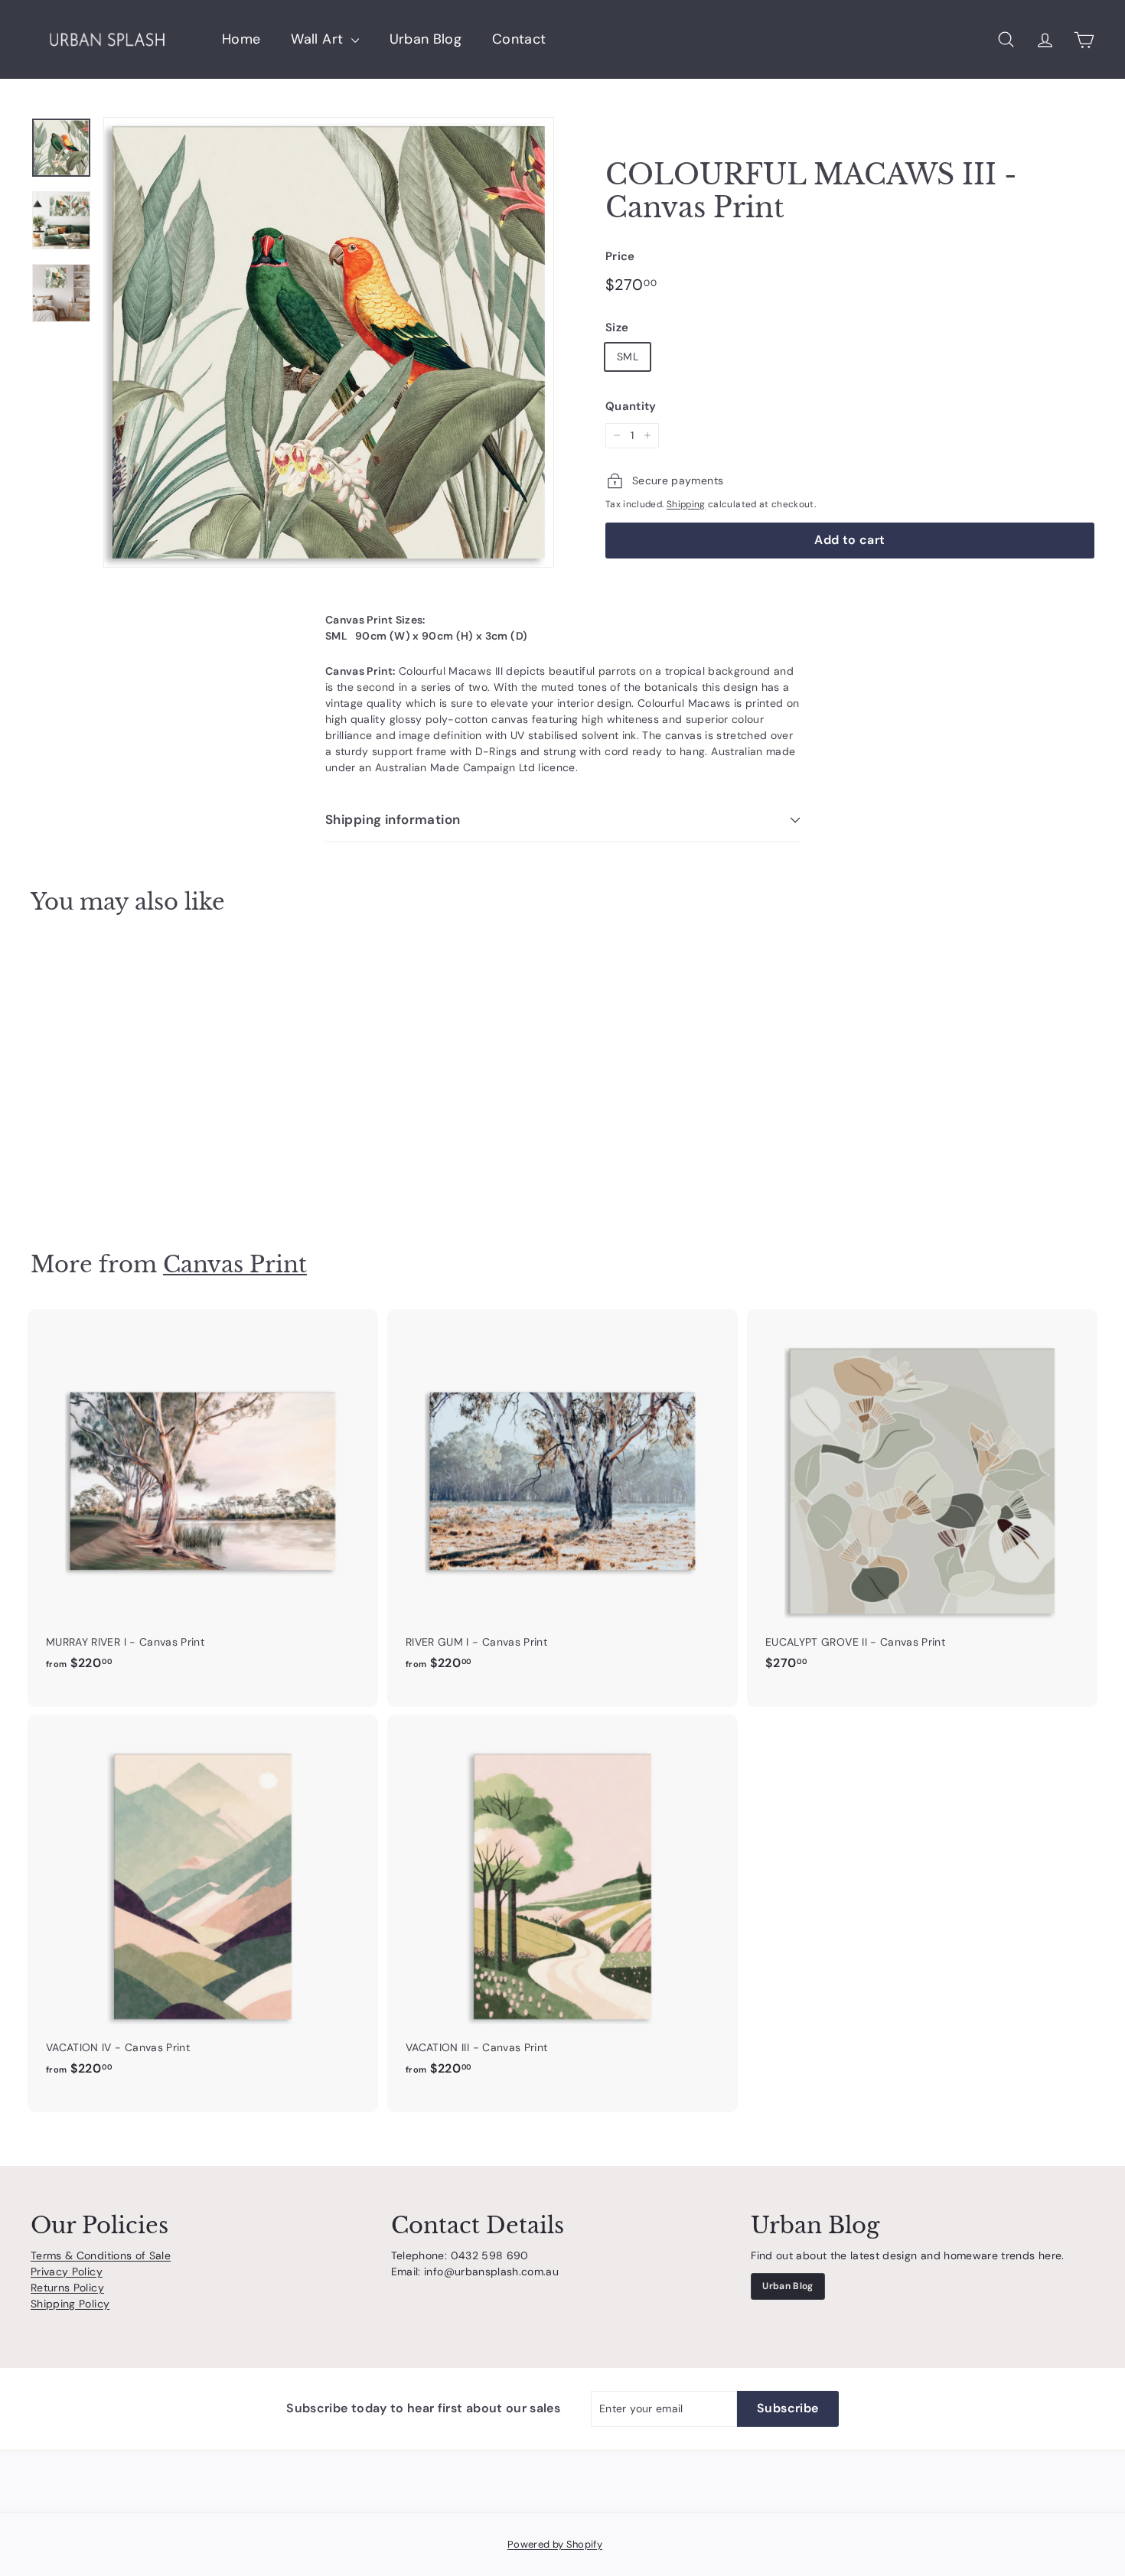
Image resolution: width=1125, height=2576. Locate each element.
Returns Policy (67, 2288)
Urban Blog (426, 39)
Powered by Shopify (555, 2544)
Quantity (631, 406)
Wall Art (319, 39)
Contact (519, 39)
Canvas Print (235, 1264)
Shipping (686, 504)
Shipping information (393, 819)
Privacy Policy (67, 2272)
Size (617, 327)
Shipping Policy (70, 2304)
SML (628, 357)
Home (241, 39)
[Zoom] (329, 342)
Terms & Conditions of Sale (101, 2255)
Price (620, 256)
